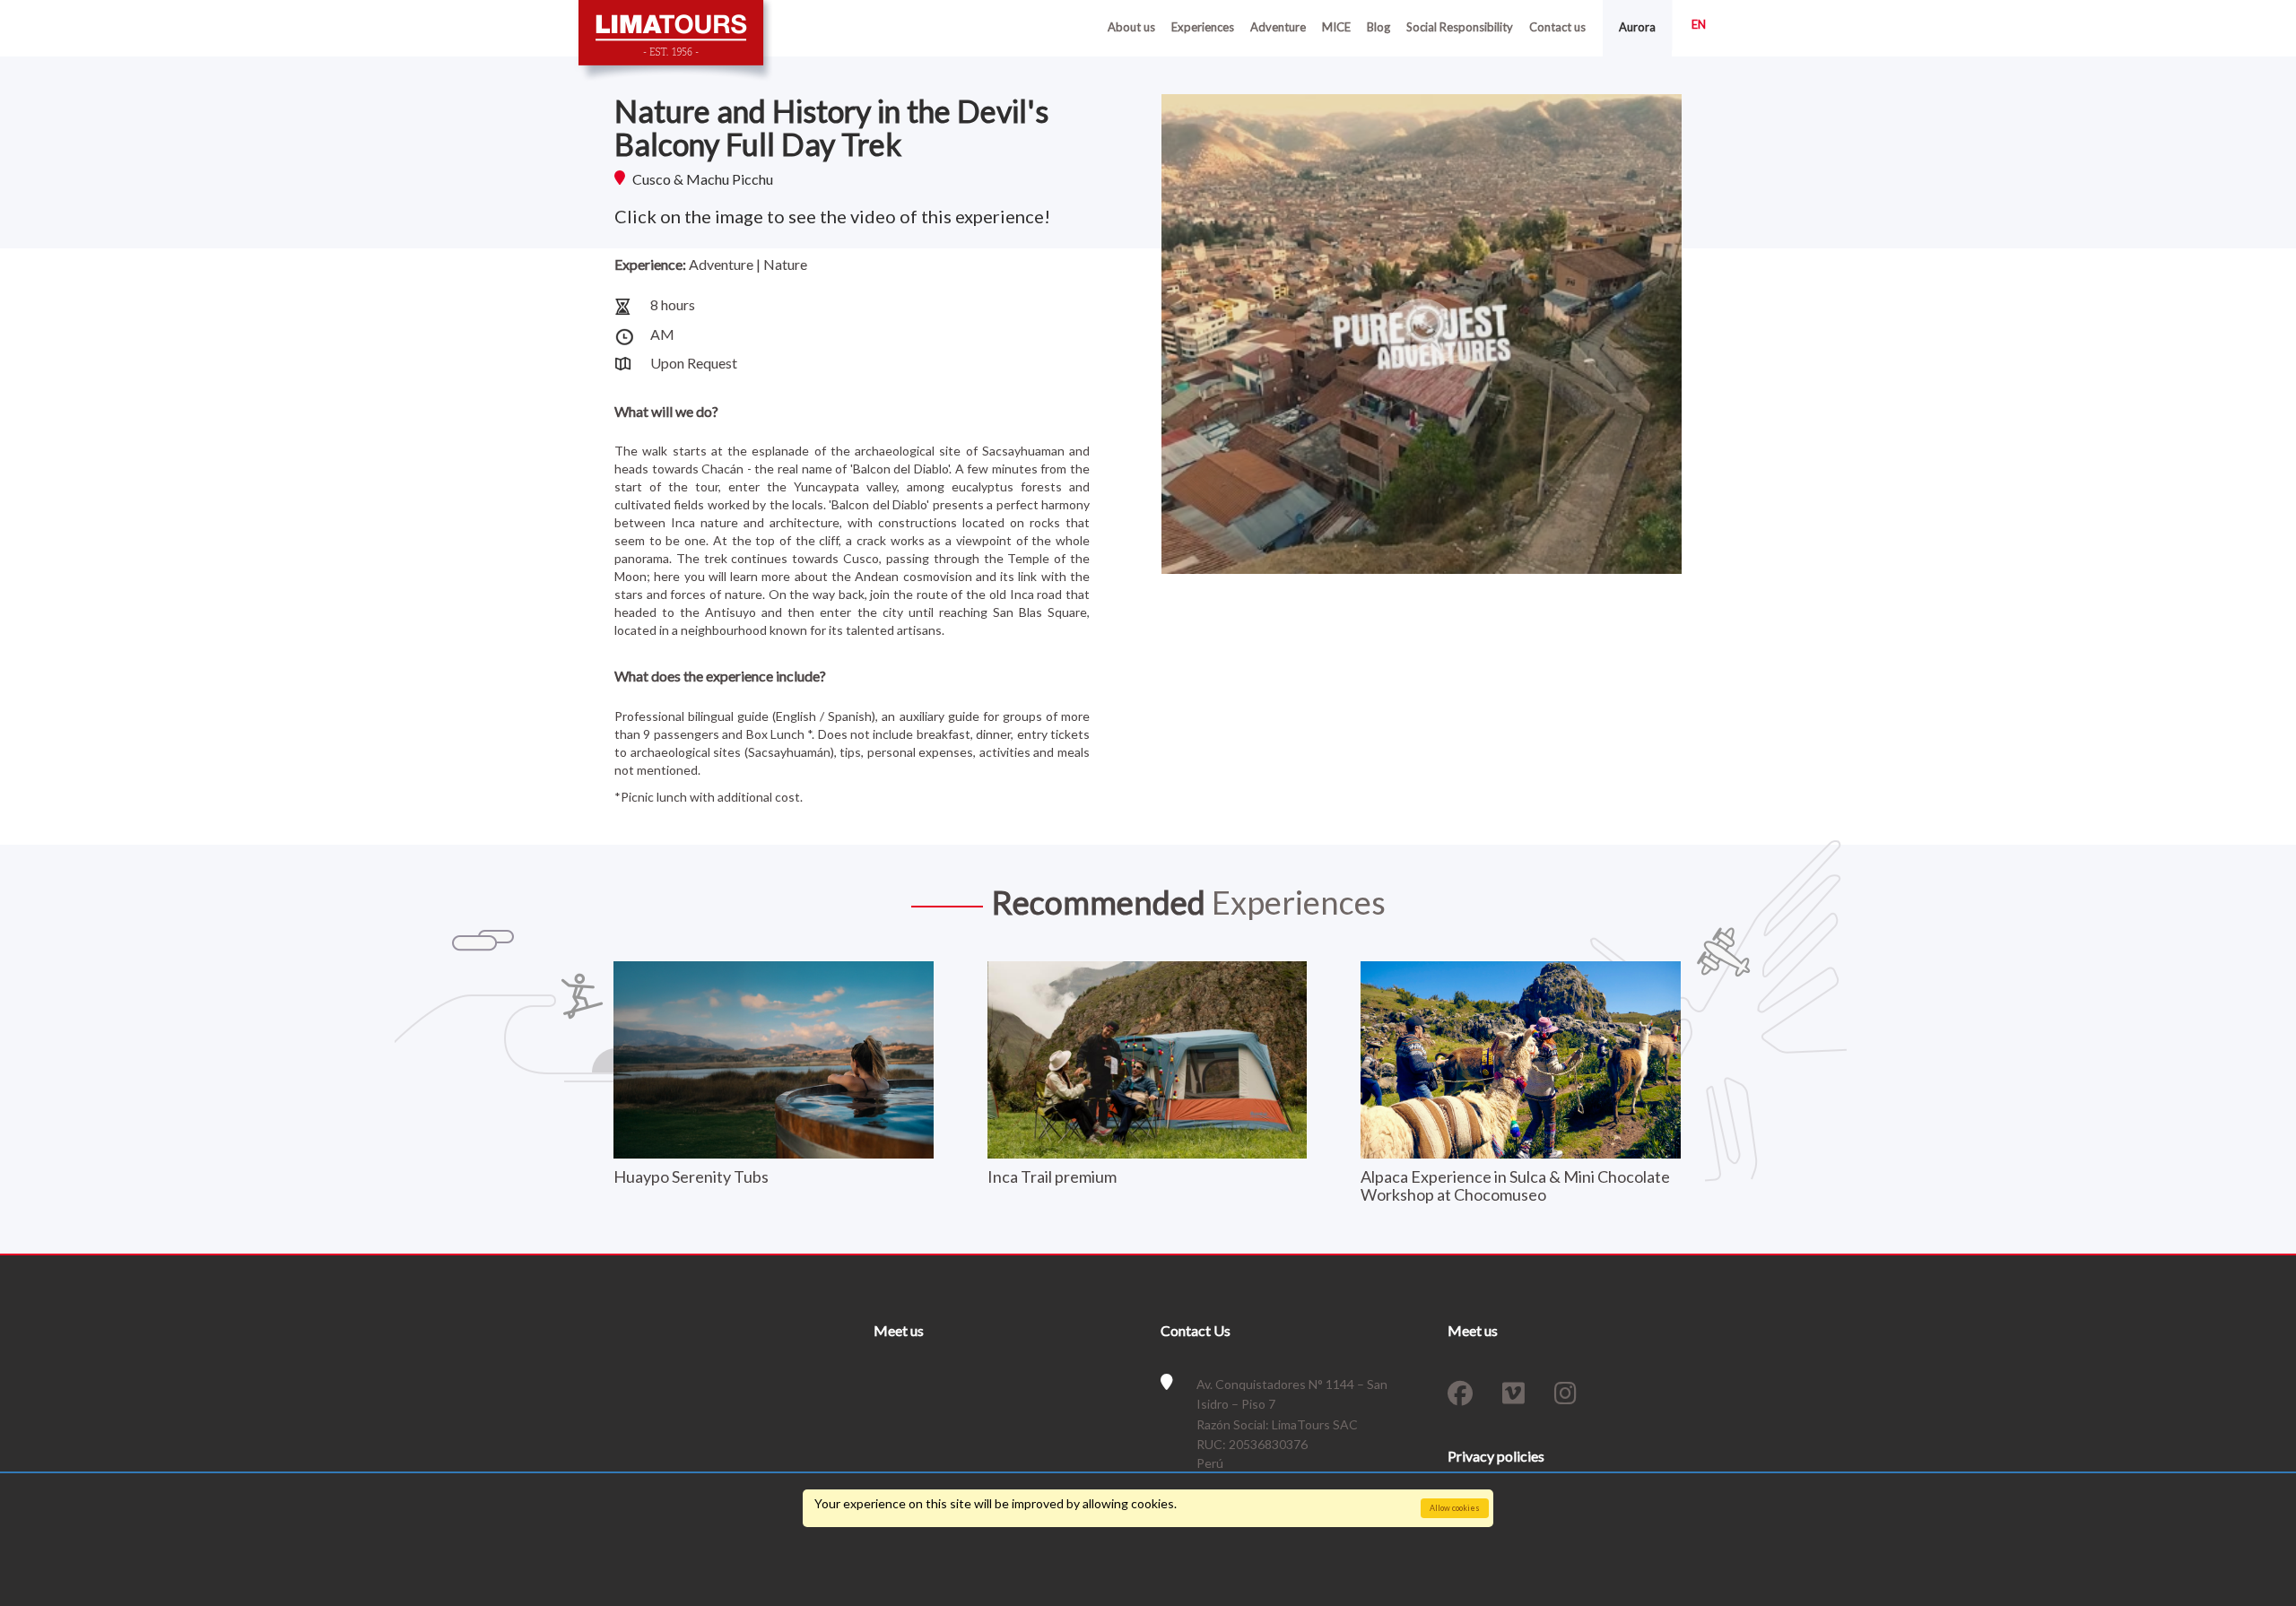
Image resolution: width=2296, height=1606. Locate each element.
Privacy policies (1496, 1456)
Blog (1378, 27)
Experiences (1203, 27)
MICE (1336, 27)
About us (1131, 27)
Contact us (1557, 27)
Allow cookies (1455, 1508)
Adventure (1278, 27)
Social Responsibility (1460, 27)
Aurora (1637, 27)
